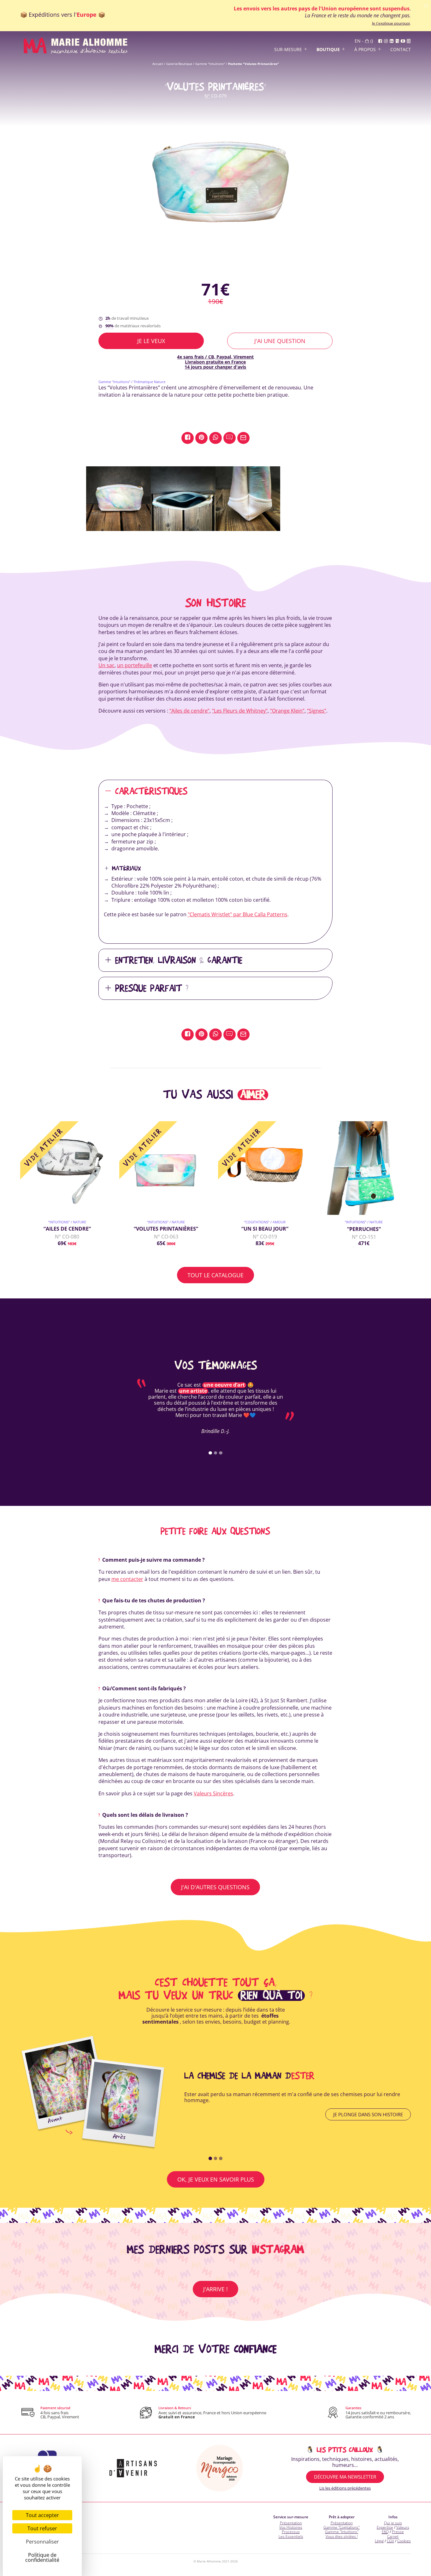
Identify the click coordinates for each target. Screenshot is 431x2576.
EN (358, 41)
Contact (401, 50)
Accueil (158, 64)
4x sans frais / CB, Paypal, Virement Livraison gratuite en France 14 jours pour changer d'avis (215, 362)
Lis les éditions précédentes (345, 2488)
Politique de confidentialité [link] (42, 2557)
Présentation (291, 2523)
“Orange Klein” (287, 711)
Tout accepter (42, 2515)
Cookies (404, 2541)
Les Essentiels (291, 2536)
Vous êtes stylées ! (342, 2536)
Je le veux (151, 341)
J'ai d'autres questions (215, 1887)
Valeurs (403, 2527)
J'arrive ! (215, 2289)
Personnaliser (42, 2542)
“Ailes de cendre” (189, 711)
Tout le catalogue (215, 1275)
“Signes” (317, 711)
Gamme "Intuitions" (210, 64)
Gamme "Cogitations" (342, 2527)
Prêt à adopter (342, 2517)
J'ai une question (280, 341)
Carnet (393, 2536)
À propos (365, 50)
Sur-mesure (288, 50)
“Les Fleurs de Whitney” (240, 711)
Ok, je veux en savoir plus (216, 2179)
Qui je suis (393, 2523)
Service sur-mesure (291, 2517)
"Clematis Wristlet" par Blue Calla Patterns (238, 914)
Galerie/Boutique (179, 64)
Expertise (385, 2527)
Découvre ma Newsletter (345, 2477)
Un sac (106, 665)
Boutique (328, 50)
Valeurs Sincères (213, 1793)
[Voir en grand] (215, 191)
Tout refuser (42, 2528)
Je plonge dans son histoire (368, 2114)
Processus (291, 2532)
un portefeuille (135, 665)
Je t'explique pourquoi (391, 23)
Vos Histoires (291, 2527)
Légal (379, 2541)
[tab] (210, 1453)
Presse (398, 2532)
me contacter (127, 1579)
